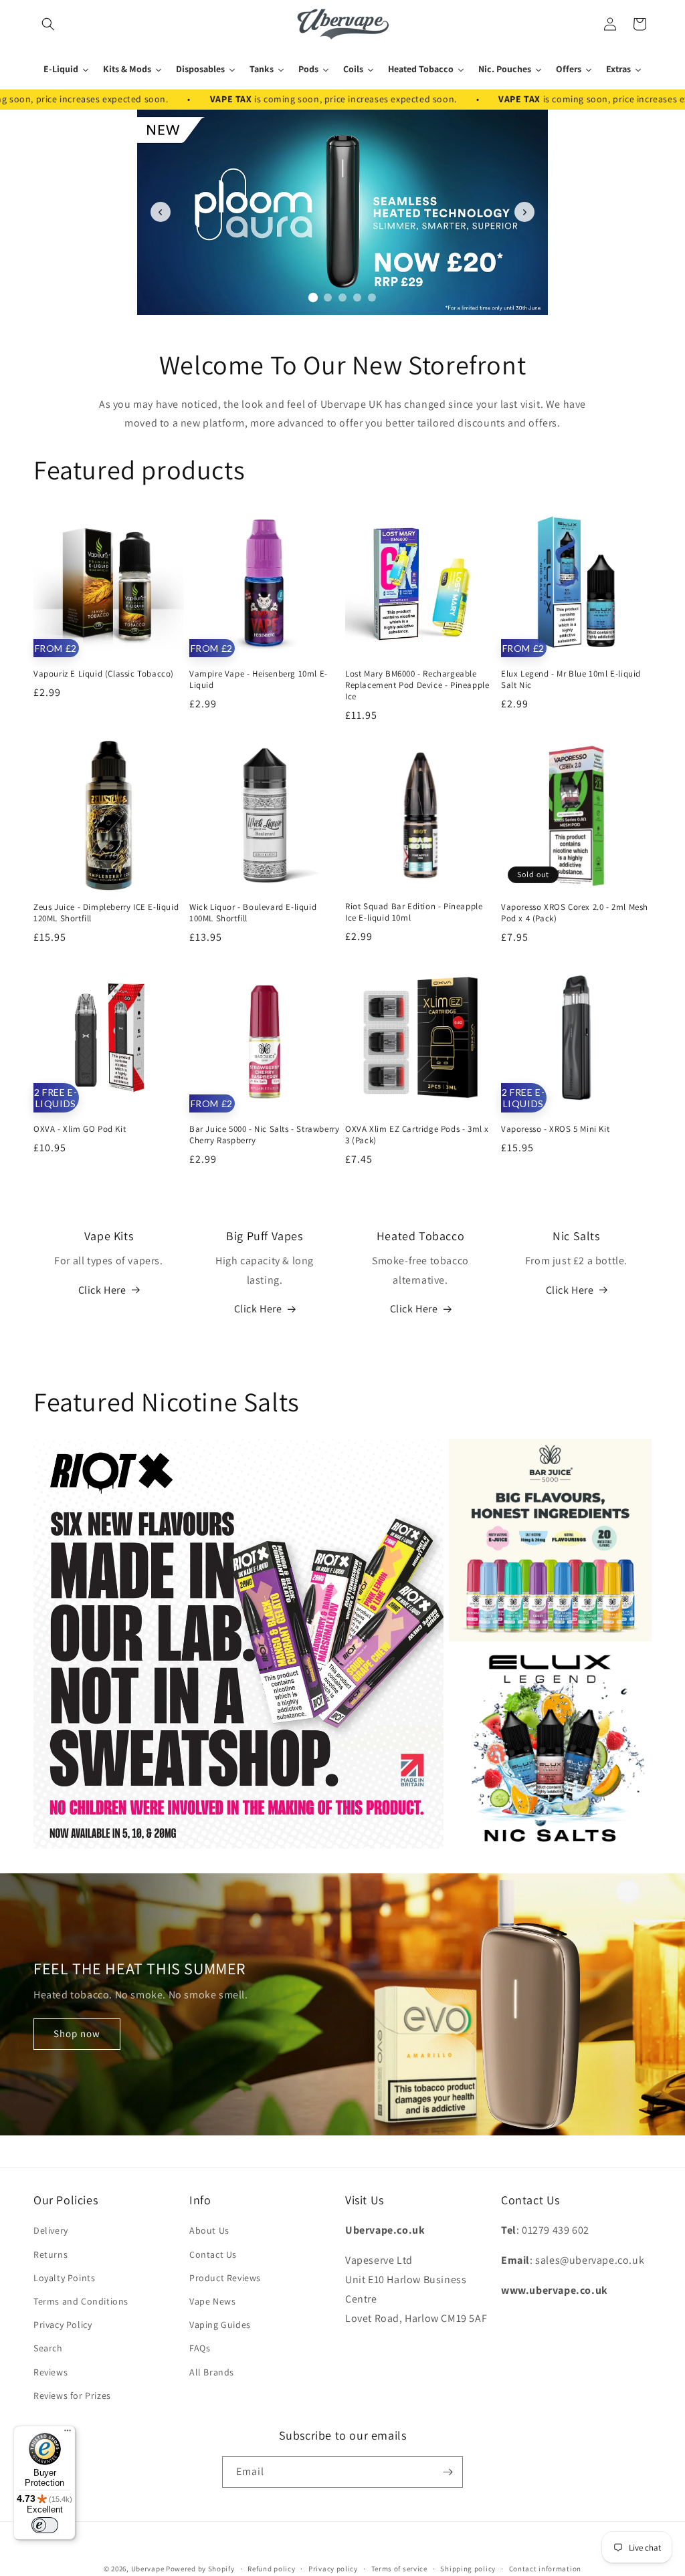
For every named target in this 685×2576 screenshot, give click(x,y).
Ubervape (148, 2569)
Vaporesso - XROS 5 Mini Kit (555, 1129)
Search (48, 2348)
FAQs (200, 2348)
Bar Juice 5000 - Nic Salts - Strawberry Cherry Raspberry (264, 1135)
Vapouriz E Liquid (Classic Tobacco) (104, 674)
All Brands (212, 2372)
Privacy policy (333, 2569)
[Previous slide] (161, 212)
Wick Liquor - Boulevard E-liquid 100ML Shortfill (253, 913)
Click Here (102, 1290)
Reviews (51, 2372)
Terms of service (399, 2569)
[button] (48, 24)
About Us (209, 2230)
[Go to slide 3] (342, 298)
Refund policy (271, 2569)
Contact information (545, 2569)
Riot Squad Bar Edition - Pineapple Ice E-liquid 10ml (414, 912)
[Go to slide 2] (328, 297)
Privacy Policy (63, 2325)
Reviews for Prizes (72, 2395)
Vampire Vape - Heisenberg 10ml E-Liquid (259, 680)
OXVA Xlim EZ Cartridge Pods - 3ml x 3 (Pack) (417, 1135)
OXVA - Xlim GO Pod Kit (80, 1129)
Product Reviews (225, 2278)
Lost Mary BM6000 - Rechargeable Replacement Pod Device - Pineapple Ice (417, 685)
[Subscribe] (448, 2472)
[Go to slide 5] (372, 298)
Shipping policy (468, 2569)
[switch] (45, 2525)
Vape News (212, 2301)
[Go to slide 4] (357, 298)
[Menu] (68, 2434)
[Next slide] (524, 212)
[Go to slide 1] (313, 298)
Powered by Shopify (200, 2569)
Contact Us (213, 2254)
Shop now (77, 2034)
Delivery (51, 2230)
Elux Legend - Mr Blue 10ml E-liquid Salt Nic (571, 680)
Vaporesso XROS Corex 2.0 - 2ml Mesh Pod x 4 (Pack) (575, 913)
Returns (51, 2254)
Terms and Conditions (81, 2301)
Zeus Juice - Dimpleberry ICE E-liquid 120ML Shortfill (106, 913)
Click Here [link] (258, 1309)
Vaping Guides (220, 2325)
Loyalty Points (64, 2278)
